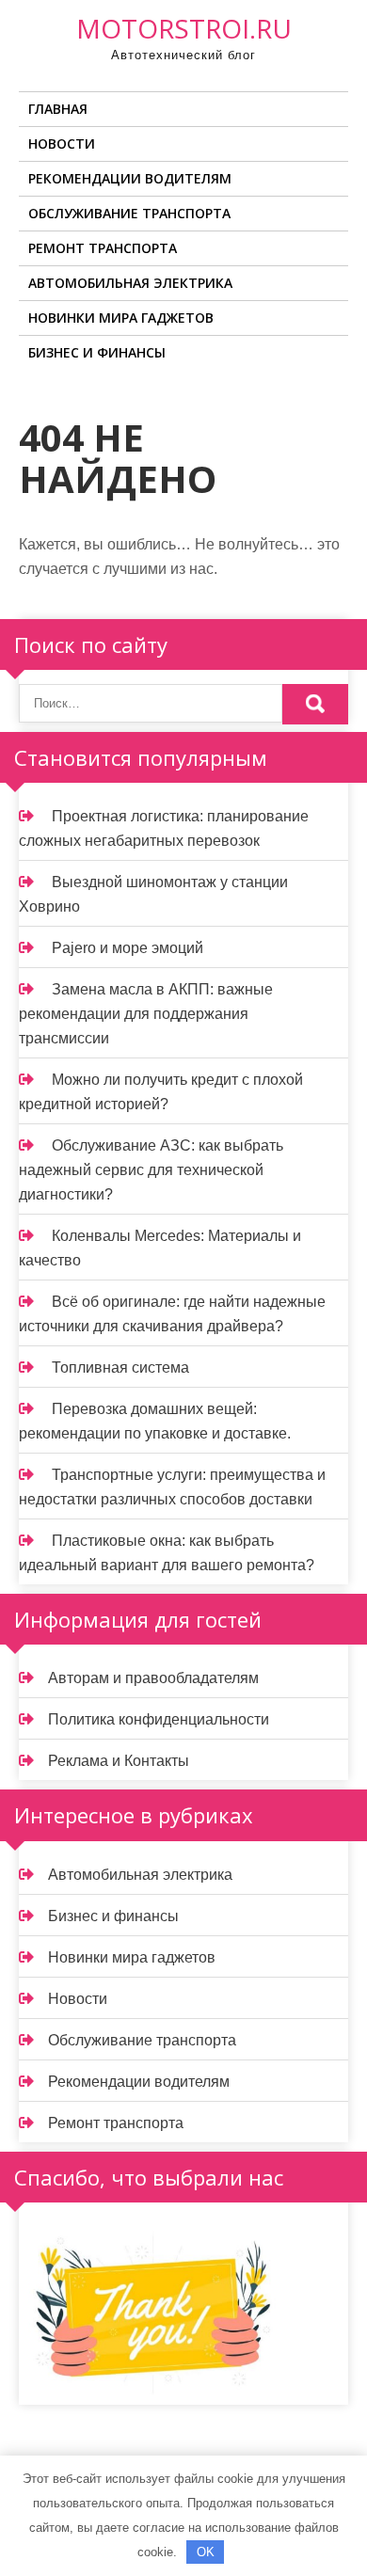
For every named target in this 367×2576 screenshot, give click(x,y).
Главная (58, 109)
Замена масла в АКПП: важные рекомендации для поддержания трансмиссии (146, 1014)
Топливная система (120, 1368)
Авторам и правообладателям (153, 1678)
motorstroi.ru (184, 28)
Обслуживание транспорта (129, 213)
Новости (62, 143)
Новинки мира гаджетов (121, 318)
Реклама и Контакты (119, 1761)
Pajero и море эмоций (128, 948)
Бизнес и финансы (97, 352)
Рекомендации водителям (130, 178)
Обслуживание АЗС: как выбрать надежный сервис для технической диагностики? (151, 1170)
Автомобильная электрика (130, 283)
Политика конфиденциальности (159, 1719)
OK (206, 2552)
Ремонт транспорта (103, 248)
